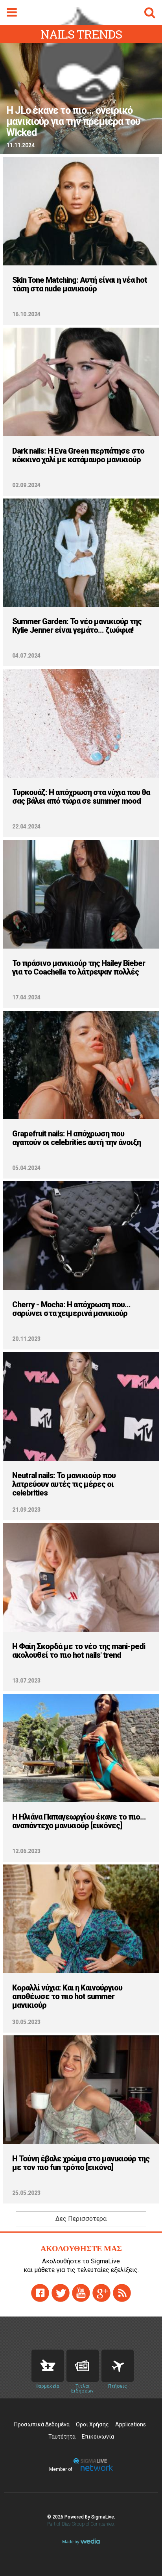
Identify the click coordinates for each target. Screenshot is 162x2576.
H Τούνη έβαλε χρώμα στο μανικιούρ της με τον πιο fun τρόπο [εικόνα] (81, 2163)
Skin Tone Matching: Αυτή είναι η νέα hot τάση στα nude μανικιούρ (80, 284)
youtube (81, 2293)
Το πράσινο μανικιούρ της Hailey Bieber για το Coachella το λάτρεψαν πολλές (79, 967)
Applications (131, 2424)
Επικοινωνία (98, 2437)
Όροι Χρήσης (92, 2424)
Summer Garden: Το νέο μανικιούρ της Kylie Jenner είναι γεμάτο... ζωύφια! (77, 626)
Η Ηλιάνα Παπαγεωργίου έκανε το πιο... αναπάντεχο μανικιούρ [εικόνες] (79, 1821)
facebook (40, 2293)
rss (122, 2293)
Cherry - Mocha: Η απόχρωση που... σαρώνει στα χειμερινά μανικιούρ (71, 1309)
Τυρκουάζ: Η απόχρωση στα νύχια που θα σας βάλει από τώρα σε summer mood (81, 797)
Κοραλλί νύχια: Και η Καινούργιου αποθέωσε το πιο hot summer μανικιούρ (67, 1996)
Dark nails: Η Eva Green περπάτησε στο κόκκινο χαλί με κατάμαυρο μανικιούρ (78, 455)
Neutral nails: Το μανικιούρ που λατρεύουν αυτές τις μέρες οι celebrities (64, 1484)
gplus (101, 2293)
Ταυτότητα (62, 2437)
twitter (61, 2293)
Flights (118, 2366)
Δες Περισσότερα (81, 2219)
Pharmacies (48, 2366)
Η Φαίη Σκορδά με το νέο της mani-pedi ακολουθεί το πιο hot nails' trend (79, 1651)
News (83, 2366)
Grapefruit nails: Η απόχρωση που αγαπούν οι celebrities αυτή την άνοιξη (76, 1138)
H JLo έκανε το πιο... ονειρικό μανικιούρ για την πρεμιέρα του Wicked (73, 122)
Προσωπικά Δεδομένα (42, 2424)
